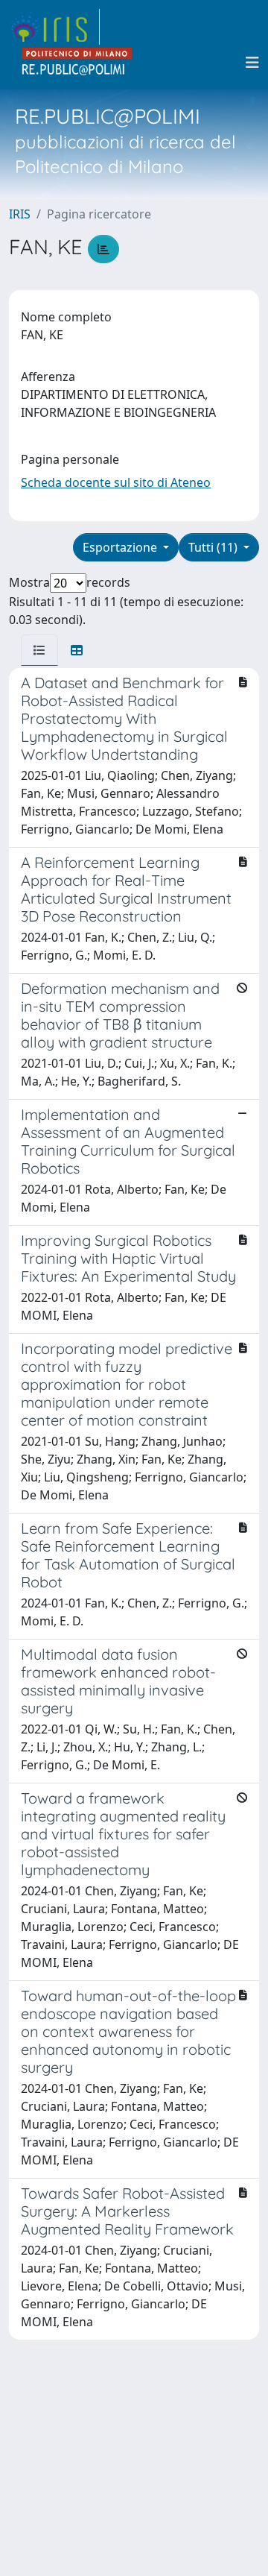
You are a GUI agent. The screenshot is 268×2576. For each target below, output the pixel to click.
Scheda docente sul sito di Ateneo (116, 482)
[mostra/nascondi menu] (252, 63)
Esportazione (121, 547)
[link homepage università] (77, 63)
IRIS (20, 214)
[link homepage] (54, 27)
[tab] (39, 650)
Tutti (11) (214, 547)
